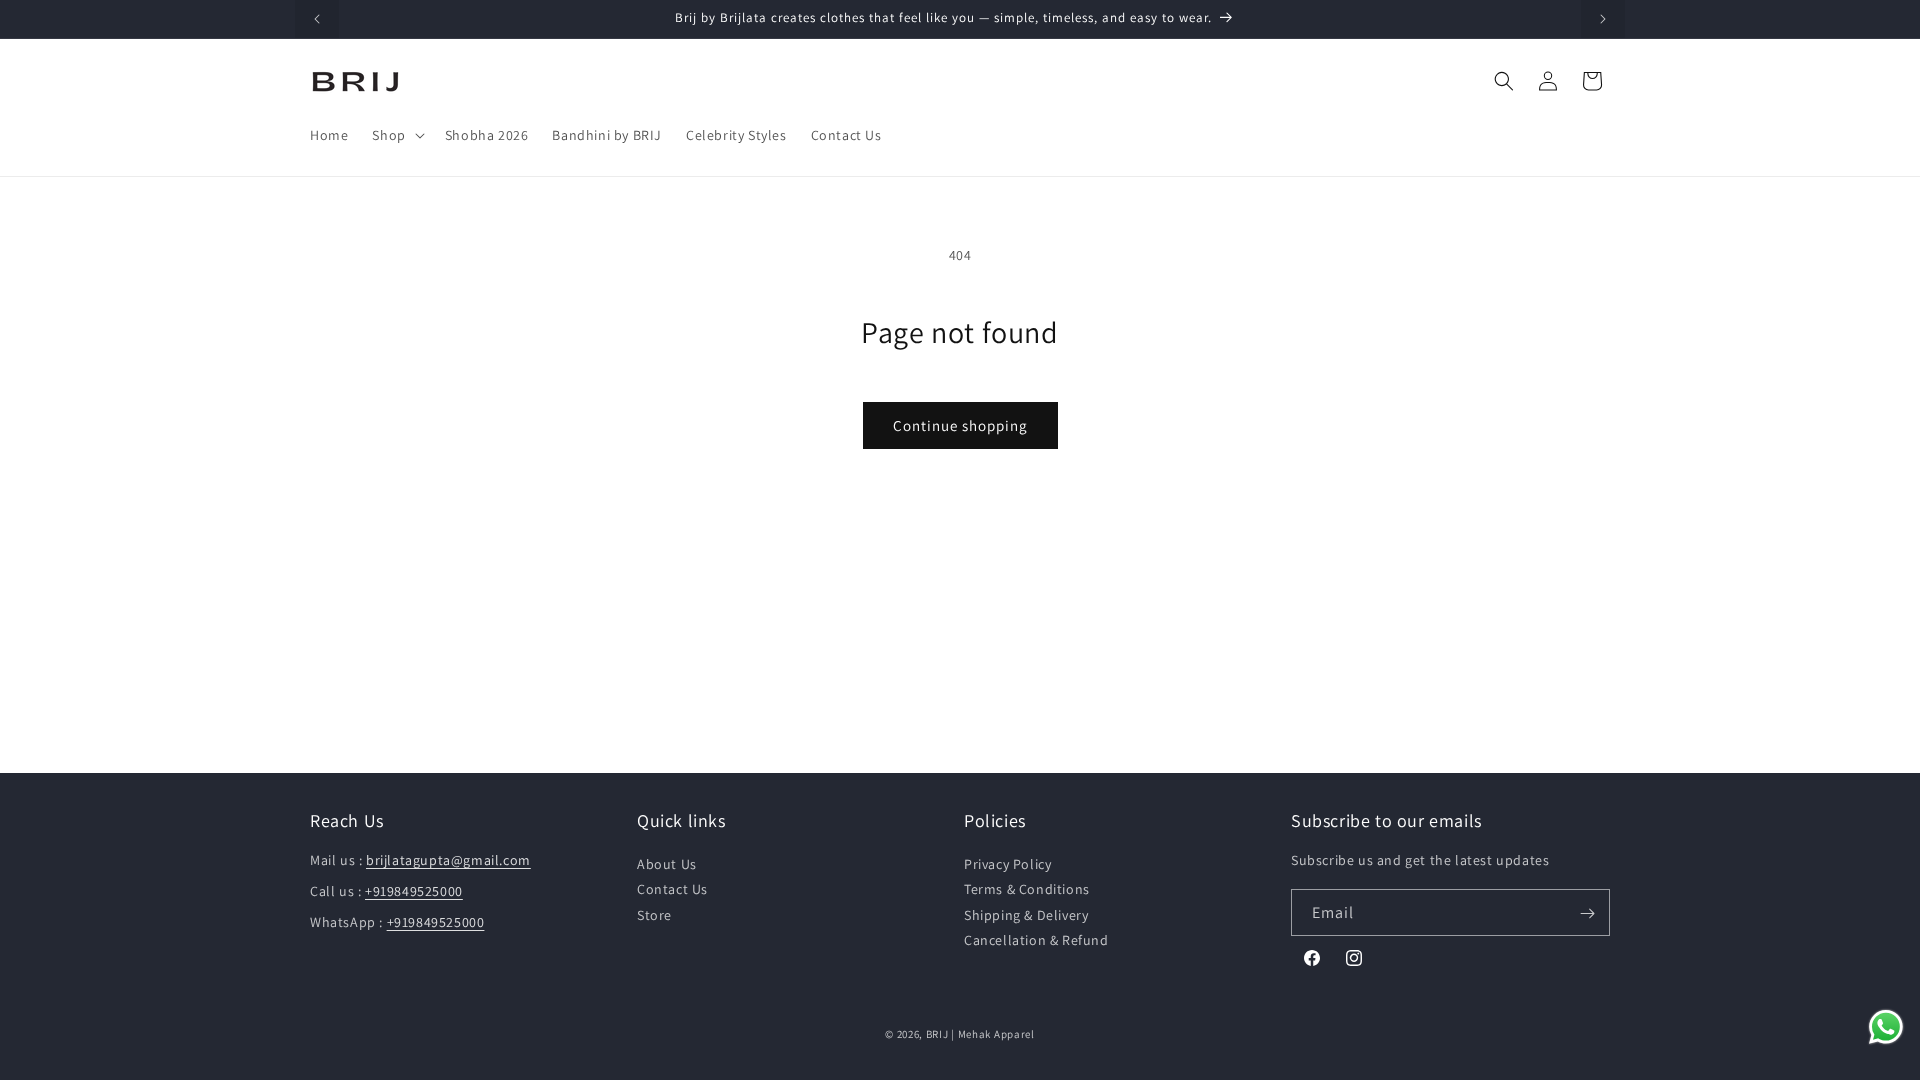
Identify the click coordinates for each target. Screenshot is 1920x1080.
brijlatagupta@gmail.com (448, 861)
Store (654, 915)
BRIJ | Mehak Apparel (980, 1034)
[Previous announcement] (317, 19)
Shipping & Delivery (1026, 915)
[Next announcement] (1603, 19)
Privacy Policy (1007, 865)
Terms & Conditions (1027, 890)
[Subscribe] (1587, 913)
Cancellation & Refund (1036, 940)
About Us (667, 865)
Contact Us (672, 890)
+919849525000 (414, 892)
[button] (396, 135)
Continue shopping (960, 425)
